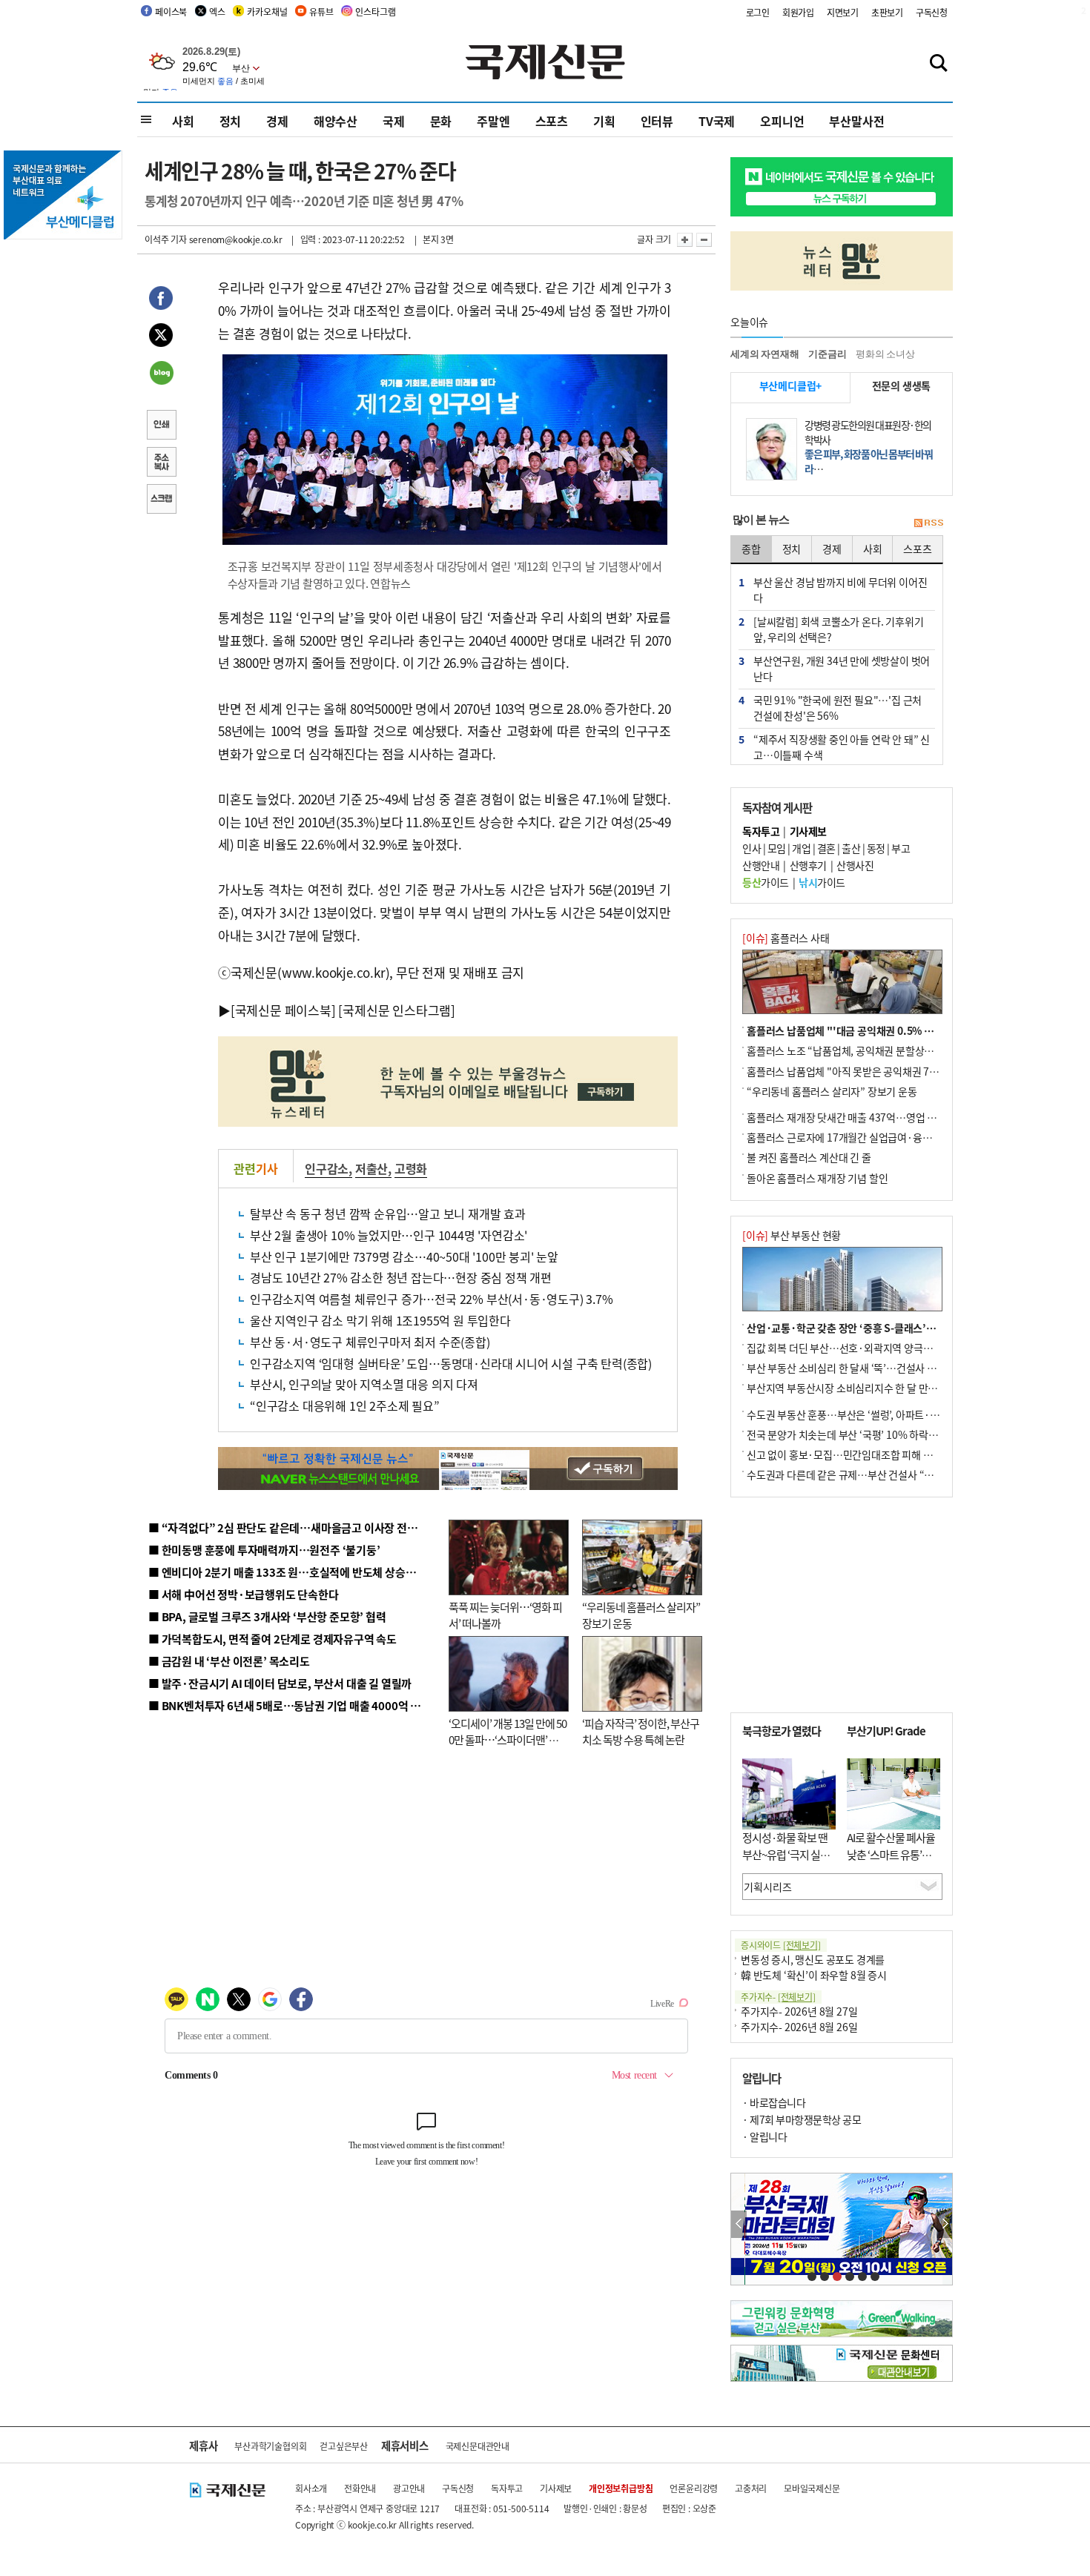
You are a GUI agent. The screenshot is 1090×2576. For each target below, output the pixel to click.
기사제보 (556, 2488)
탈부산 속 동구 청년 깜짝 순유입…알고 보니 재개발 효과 (388, 1213)
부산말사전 (856, 121)
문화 (441, 121)
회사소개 (311, 2488)
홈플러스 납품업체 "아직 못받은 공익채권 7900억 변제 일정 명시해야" (895, 1071)
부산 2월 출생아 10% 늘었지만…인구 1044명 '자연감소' (389, 1235)
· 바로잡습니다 (774, 2102)
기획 (604, 121)
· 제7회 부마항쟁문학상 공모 (802, 2119)
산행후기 (808, 865)
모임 (777, 848)
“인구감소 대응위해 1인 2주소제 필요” (345, 1405)
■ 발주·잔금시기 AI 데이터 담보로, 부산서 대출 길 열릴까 (280, 1683)
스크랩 (161, 500)
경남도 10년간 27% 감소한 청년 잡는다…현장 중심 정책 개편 (401, 1277)
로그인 (758, 12)
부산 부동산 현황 (792, 1235)
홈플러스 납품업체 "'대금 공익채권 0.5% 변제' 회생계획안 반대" (885, 1030)
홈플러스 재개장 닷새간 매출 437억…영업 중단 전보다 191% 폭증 (886, 1117)
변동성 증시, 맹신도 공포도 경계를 (813, 1959)
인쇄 (161, 426)
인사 (752, 848)
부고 (901, 848)
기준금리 (827, 354)
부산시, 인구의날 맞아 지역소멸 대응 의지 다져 (364, 1384)
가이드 (766, 882)
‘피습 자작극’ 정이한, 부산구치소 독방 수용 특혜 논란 (641, 1732)
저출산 (371, 1168)
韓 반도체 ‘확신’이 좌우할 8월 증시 (814, 1975)
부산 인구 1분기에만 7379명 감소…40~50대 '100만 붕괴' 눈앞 (404, 1256)
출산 (851, 848)
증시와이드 (781, 1945)
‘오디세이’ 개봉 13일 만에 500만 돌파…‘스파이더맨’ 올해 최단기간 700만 (508, 1740)
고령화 (411, 1168)
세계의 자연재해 (764, 354)
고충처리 (751, 2488)
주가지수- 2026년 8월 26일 (799, 2027)
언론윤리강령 (694, 2488)
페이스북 (171, 11)
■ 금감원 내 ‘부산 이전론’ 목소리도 (229, 1661)
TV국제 (717, 121)
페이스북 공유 (161, 300)
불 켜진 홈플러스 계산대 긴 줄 (809, 1157)
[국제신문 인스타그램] (397, 1010)
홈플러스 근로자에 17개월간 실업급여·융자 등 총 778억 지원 (876, 1137)
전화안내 (360, 2488)
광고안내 (409, 2488)
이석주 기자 (166, 239)
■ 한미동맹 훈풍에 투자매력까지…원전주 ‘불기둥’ (264, 1550)
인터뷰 (657, 121)
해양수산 (336, 121)
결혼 (826, 848)
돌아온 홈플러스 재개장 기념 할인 (817, 1178)
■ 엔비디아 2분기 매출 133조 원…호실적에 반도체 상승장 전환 (293, 1572)
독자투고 (507, 2488)
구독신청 (932, 12)
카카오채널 (267, 11)
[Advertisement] (842, 1605)
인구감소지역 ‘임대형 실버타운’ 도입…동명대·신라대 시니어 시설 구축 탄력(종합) (451, 1363)
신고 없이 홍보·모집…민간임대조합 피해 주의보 (849, 1454)
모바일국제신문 (812, 2488)
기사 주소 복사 (161, 463)
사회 (183, 121)
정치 (231, 121)
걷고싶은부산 (344, 2446)
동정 (876, 848)
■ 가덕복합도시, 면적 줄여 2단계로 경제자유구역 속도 (272, 1639)
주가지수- (778, 1997)
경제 (277, 121)
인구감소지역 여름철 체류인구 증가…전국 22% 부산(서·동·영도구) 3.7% (432, 1299)
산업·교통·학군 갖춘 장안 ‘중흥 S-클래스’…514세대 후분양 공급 (885, 1328)
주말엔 (493, 121)
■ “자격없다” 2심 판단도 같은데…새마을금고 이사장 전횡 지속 (294, 1527)
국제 (394, 121)
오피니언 (782, 121)
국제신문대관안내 (478, 2446)
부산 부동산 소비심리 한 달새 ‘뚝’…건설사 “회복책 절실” (866, 1368)
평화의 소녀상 (885, 354)
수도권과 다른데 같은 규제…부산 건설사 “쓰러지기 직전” (868, 1474)
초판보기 (887, 12)
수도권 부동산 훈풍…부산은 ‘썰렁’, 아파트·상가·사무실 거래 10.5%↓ (896, 1414)
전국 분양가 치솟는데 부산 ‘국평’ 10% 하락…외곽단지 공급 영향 (883, 1434)
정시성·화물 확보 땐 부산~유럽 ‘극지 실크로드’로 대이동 (786, 1854)
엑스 (217, 11)
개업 (801, 848)
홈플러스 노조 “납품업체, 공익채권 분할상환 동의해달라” (868, 1050)
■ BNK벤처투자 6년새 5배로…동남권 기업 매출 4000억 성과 (290, 1705)
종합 (751, 549)
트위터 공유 (161, 337)
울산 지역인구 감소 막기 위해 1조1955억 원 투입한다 (380, 1320)
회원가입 (798, 12)
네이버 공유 (161, 374)
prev (739, 2224)
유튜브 (321, 11)
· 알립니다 (764, 2136)
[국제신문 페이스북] (283, 1010)
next (944, 2224)
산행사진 (855, 865)
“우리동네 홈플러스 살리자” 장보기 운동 (832, 1091)
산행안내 (761, 865)
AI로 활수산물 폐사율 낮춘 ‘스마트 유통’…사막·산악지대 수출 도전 (891, 1863)
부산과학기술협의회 (270, 2446)
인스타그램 (375, 11)
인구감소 (327, 1168)
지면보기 (843, 12)
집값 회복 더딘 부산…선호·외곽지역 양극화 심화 (850, 1348)
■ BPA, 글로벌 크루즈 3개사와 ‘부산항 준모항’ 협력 (267, 1616)
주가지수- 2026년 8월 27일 (799, 2011)
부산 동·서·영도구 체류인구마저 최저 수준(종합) (370, 1342)
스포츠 (552, 121)
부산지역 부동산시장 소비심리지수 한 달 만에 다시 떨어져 (868, 1388)
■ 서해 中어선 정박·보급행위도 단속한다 (244, 1594)
